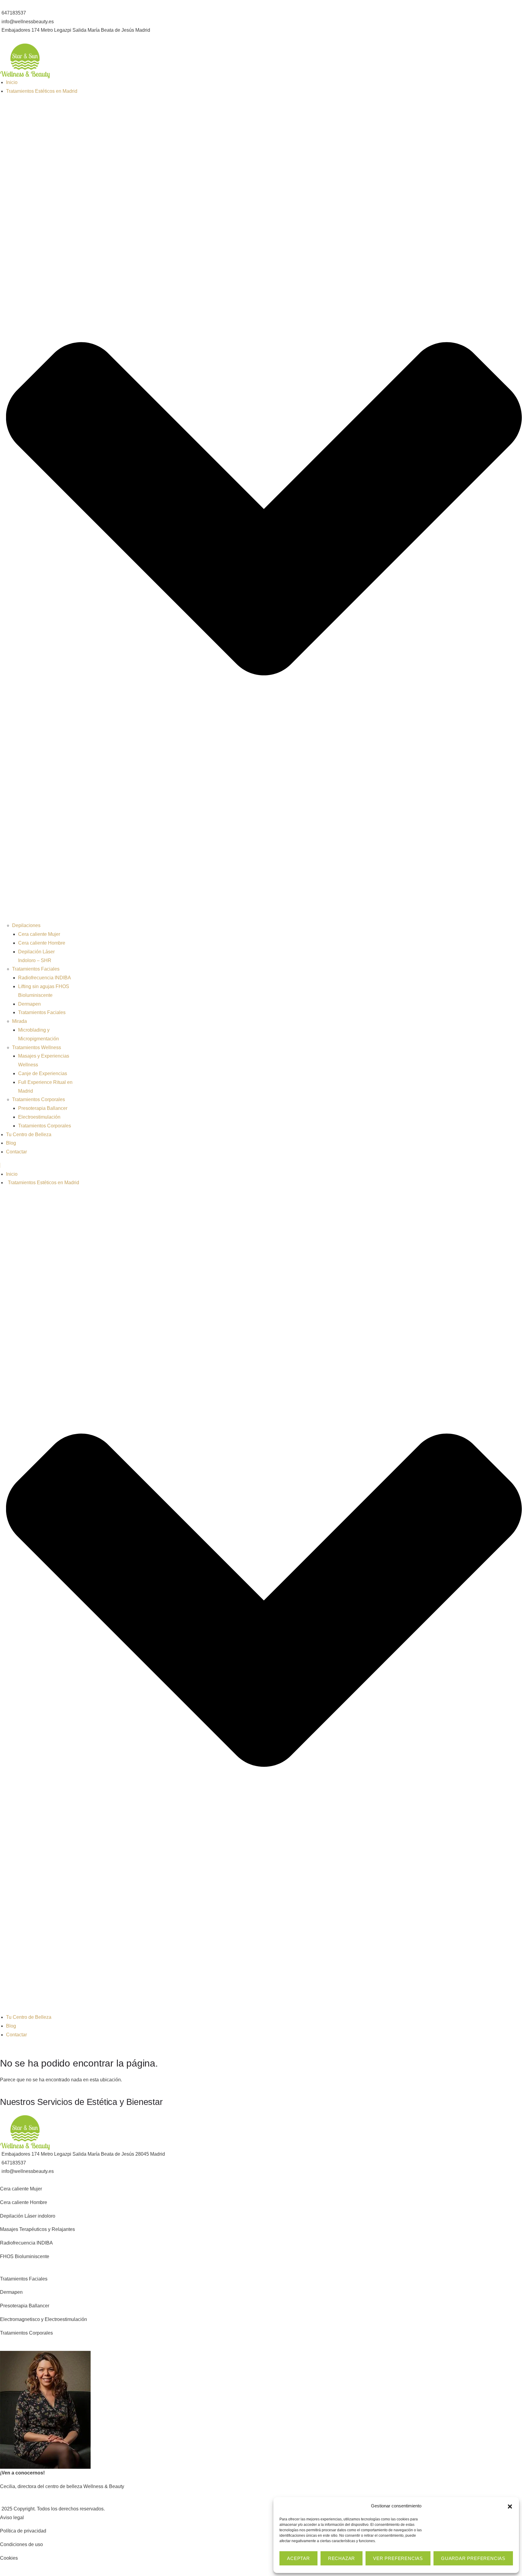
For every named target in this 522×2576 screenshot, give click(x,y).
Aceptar (298, 2558)
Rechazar (342, 2558)
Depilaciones (26, 925)
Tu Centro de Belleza (29, 1134)
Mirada (19, 1021)
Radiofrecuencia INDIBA (45, 978)
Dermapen (29, 1004)
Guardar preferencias (473, 2558)
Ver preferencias (398, 2558)
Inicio (12, 82)
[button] (510, 2506)
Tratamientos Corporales (39, 1099)
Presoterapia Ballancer (43, 1108)
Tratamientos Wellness (37, 1047)
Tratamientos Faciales (36, 969)
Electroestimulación (39, 1117)
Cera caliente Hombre (42, 943)
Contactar (16, 1152)
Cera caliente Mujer (39, 934)
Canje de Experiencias (43, 1073)
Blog (11, 1143)
